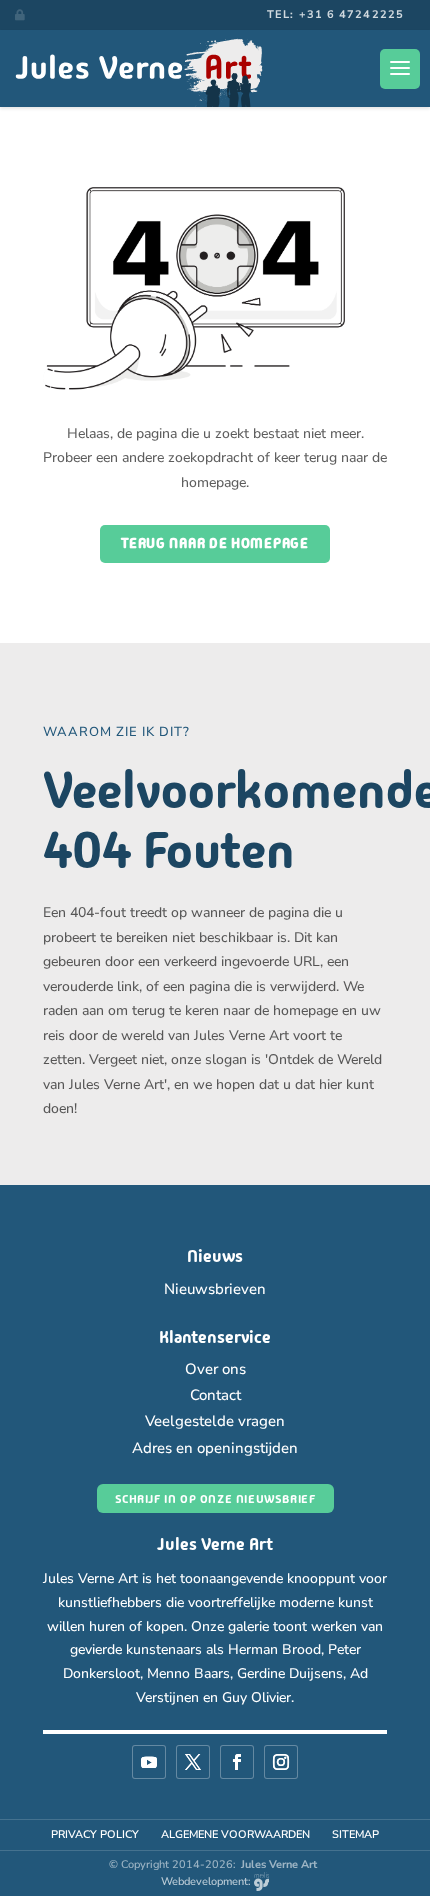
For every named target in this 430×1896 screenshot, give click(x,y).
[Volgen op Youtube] (149, 1762)
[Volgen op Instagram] (281, 1762)
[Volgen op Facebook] (237, 1762)
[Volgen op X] (193, 1762)
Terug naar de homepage (214, 543)
